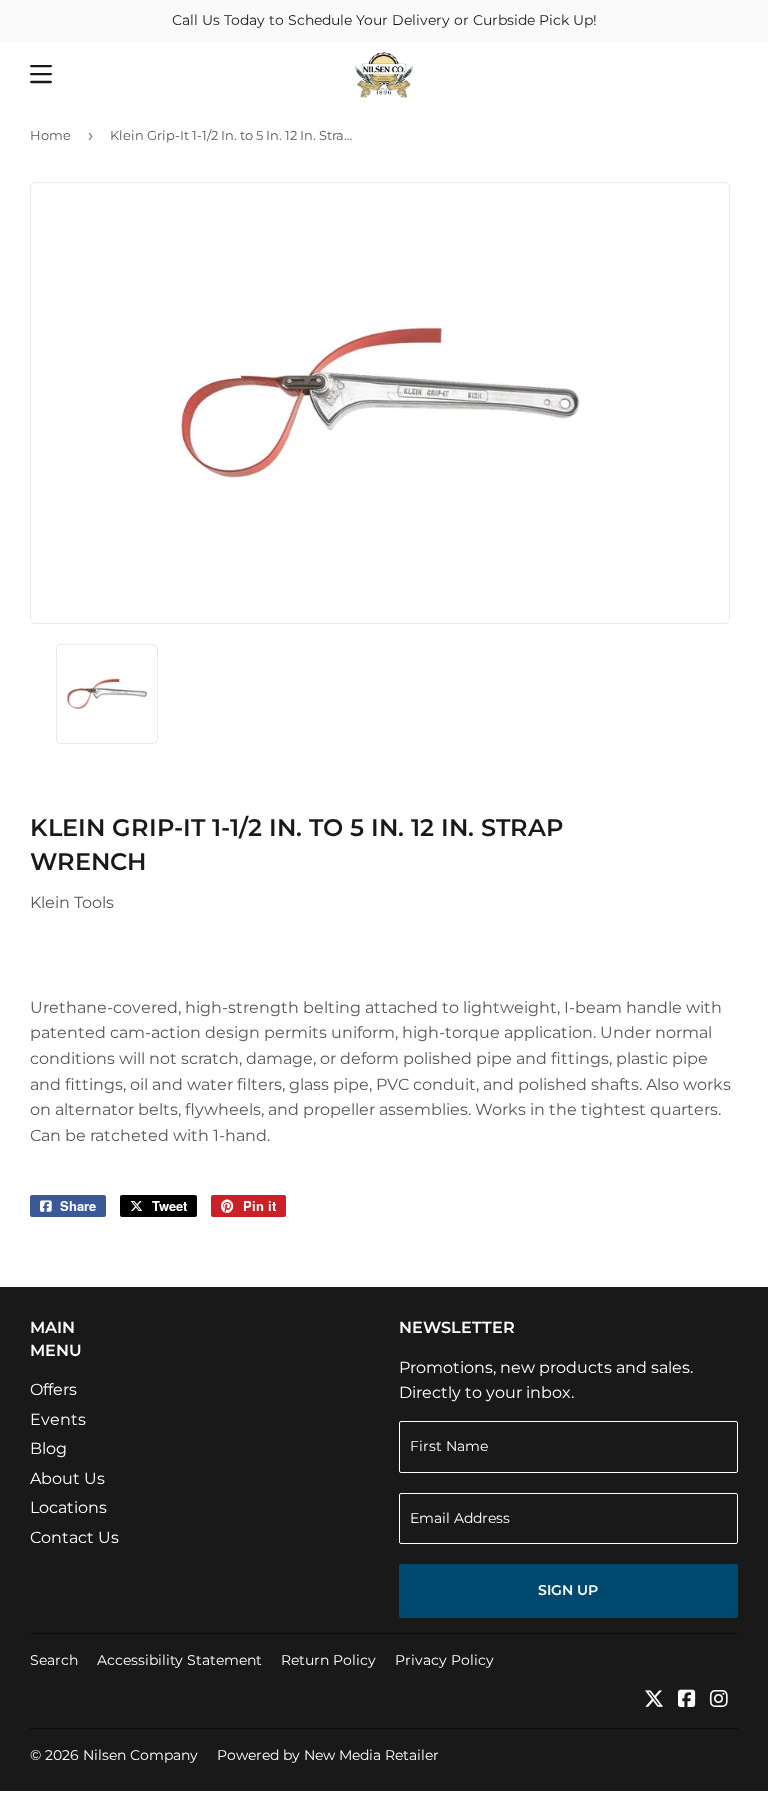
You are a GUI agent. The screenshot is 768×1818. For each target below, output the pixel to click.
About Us (67, 1478)
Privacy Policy (444, 1660)
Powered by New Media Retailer (328, 1755)
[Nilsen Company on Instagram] (719, 1700)
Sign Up (568, 1590)
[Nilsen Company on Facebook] (687, 1700)
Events (58, 1419)
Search (54, 1660)
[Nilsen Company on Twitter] (654, 1700)
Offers (53, 1389)
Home (50, 135)
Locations (68, 1507)
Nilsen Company (140, 1755)
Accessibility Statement (179, 1660)
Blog (48, 1448)
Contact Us (74, 1537)
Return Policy (328, 1660)
